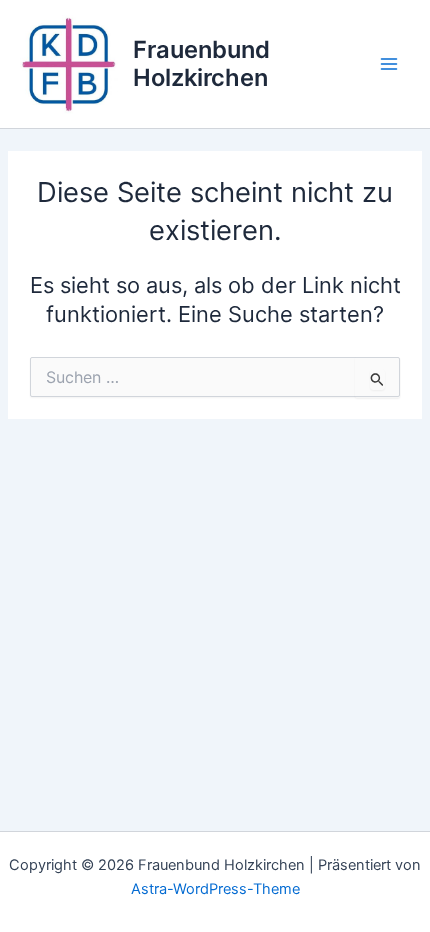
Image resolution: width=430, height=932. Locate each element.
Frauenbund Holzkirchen (201, 63)
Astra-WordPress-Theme (215, 889)
